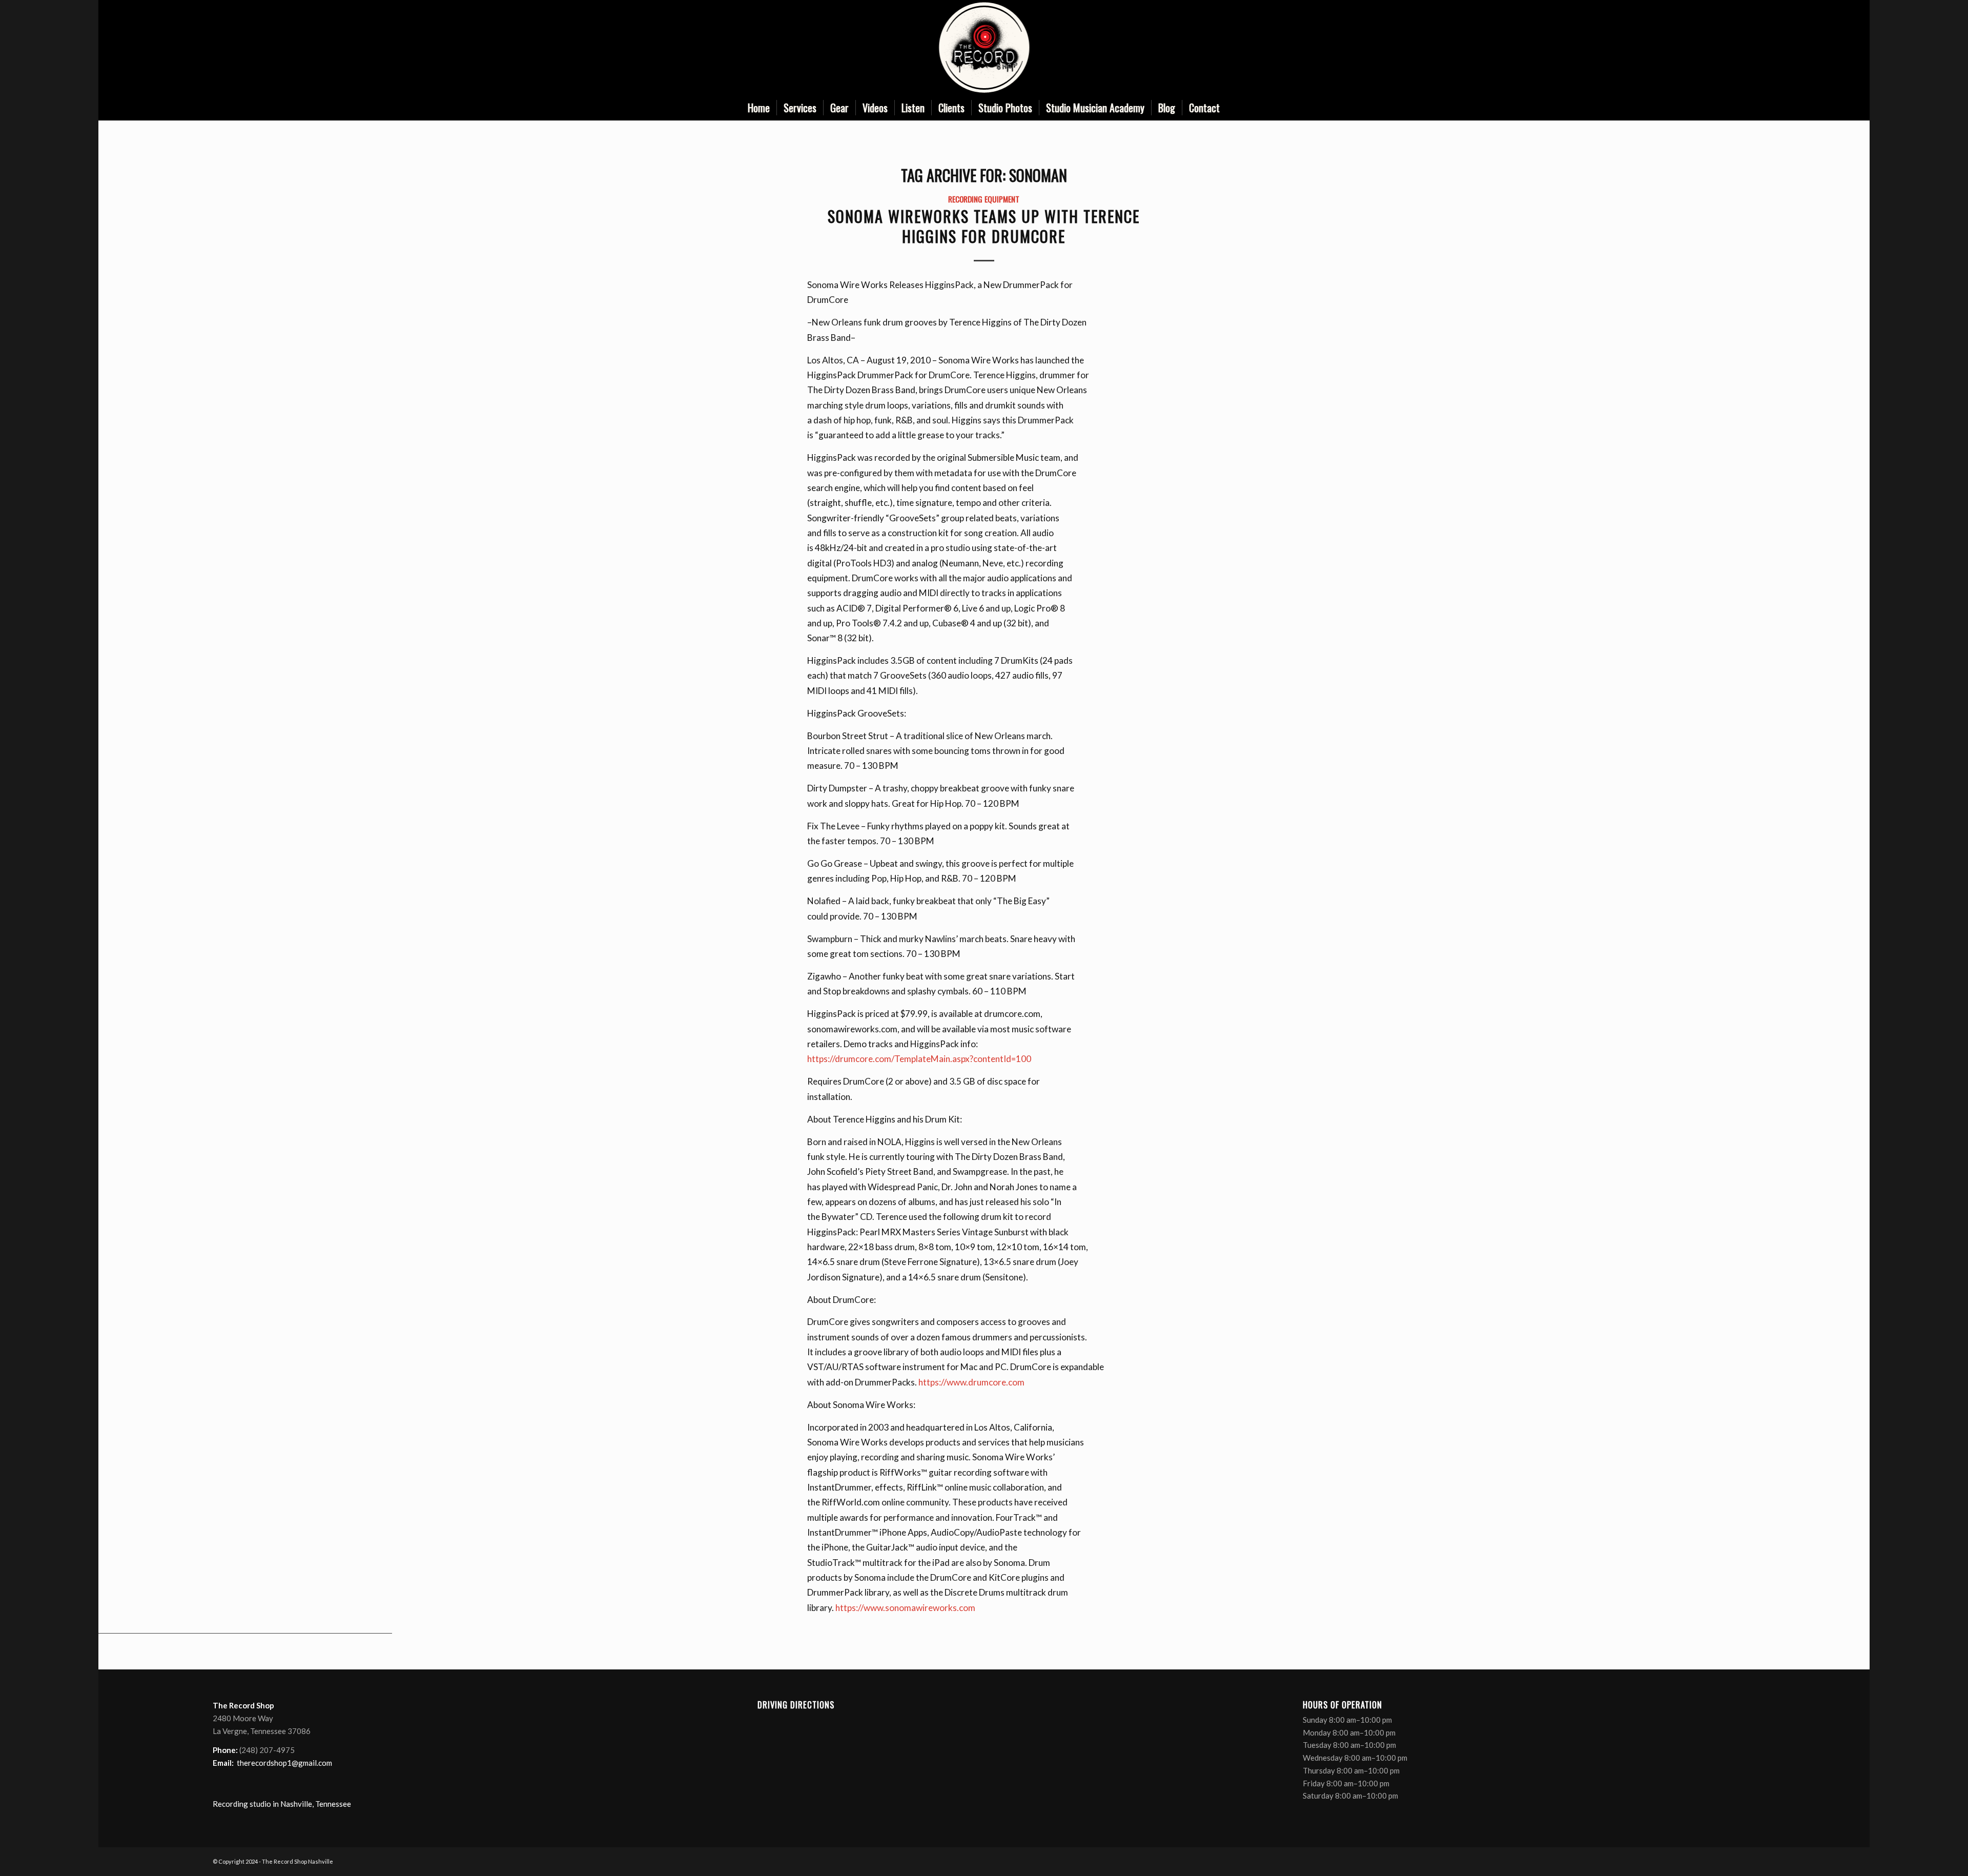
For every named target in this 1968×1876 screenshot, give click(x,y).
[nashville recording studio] (984, 47)
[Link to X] (1717, 48)
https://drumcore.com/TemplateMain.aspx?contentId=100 (919, 1059)
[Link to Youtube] (1732, 48)
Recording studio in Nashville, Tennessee (282, 1804)
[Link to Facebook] (1701, 48)
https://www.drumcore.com (971, 1382)
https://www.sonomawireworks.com (905, 1608)
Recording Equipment (984, 199)
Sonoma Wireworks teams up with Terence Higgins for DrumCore (984, 226)
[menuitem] (759, 108)
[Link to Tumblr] (1748, 48)
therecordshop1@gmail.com (284, 1763)
